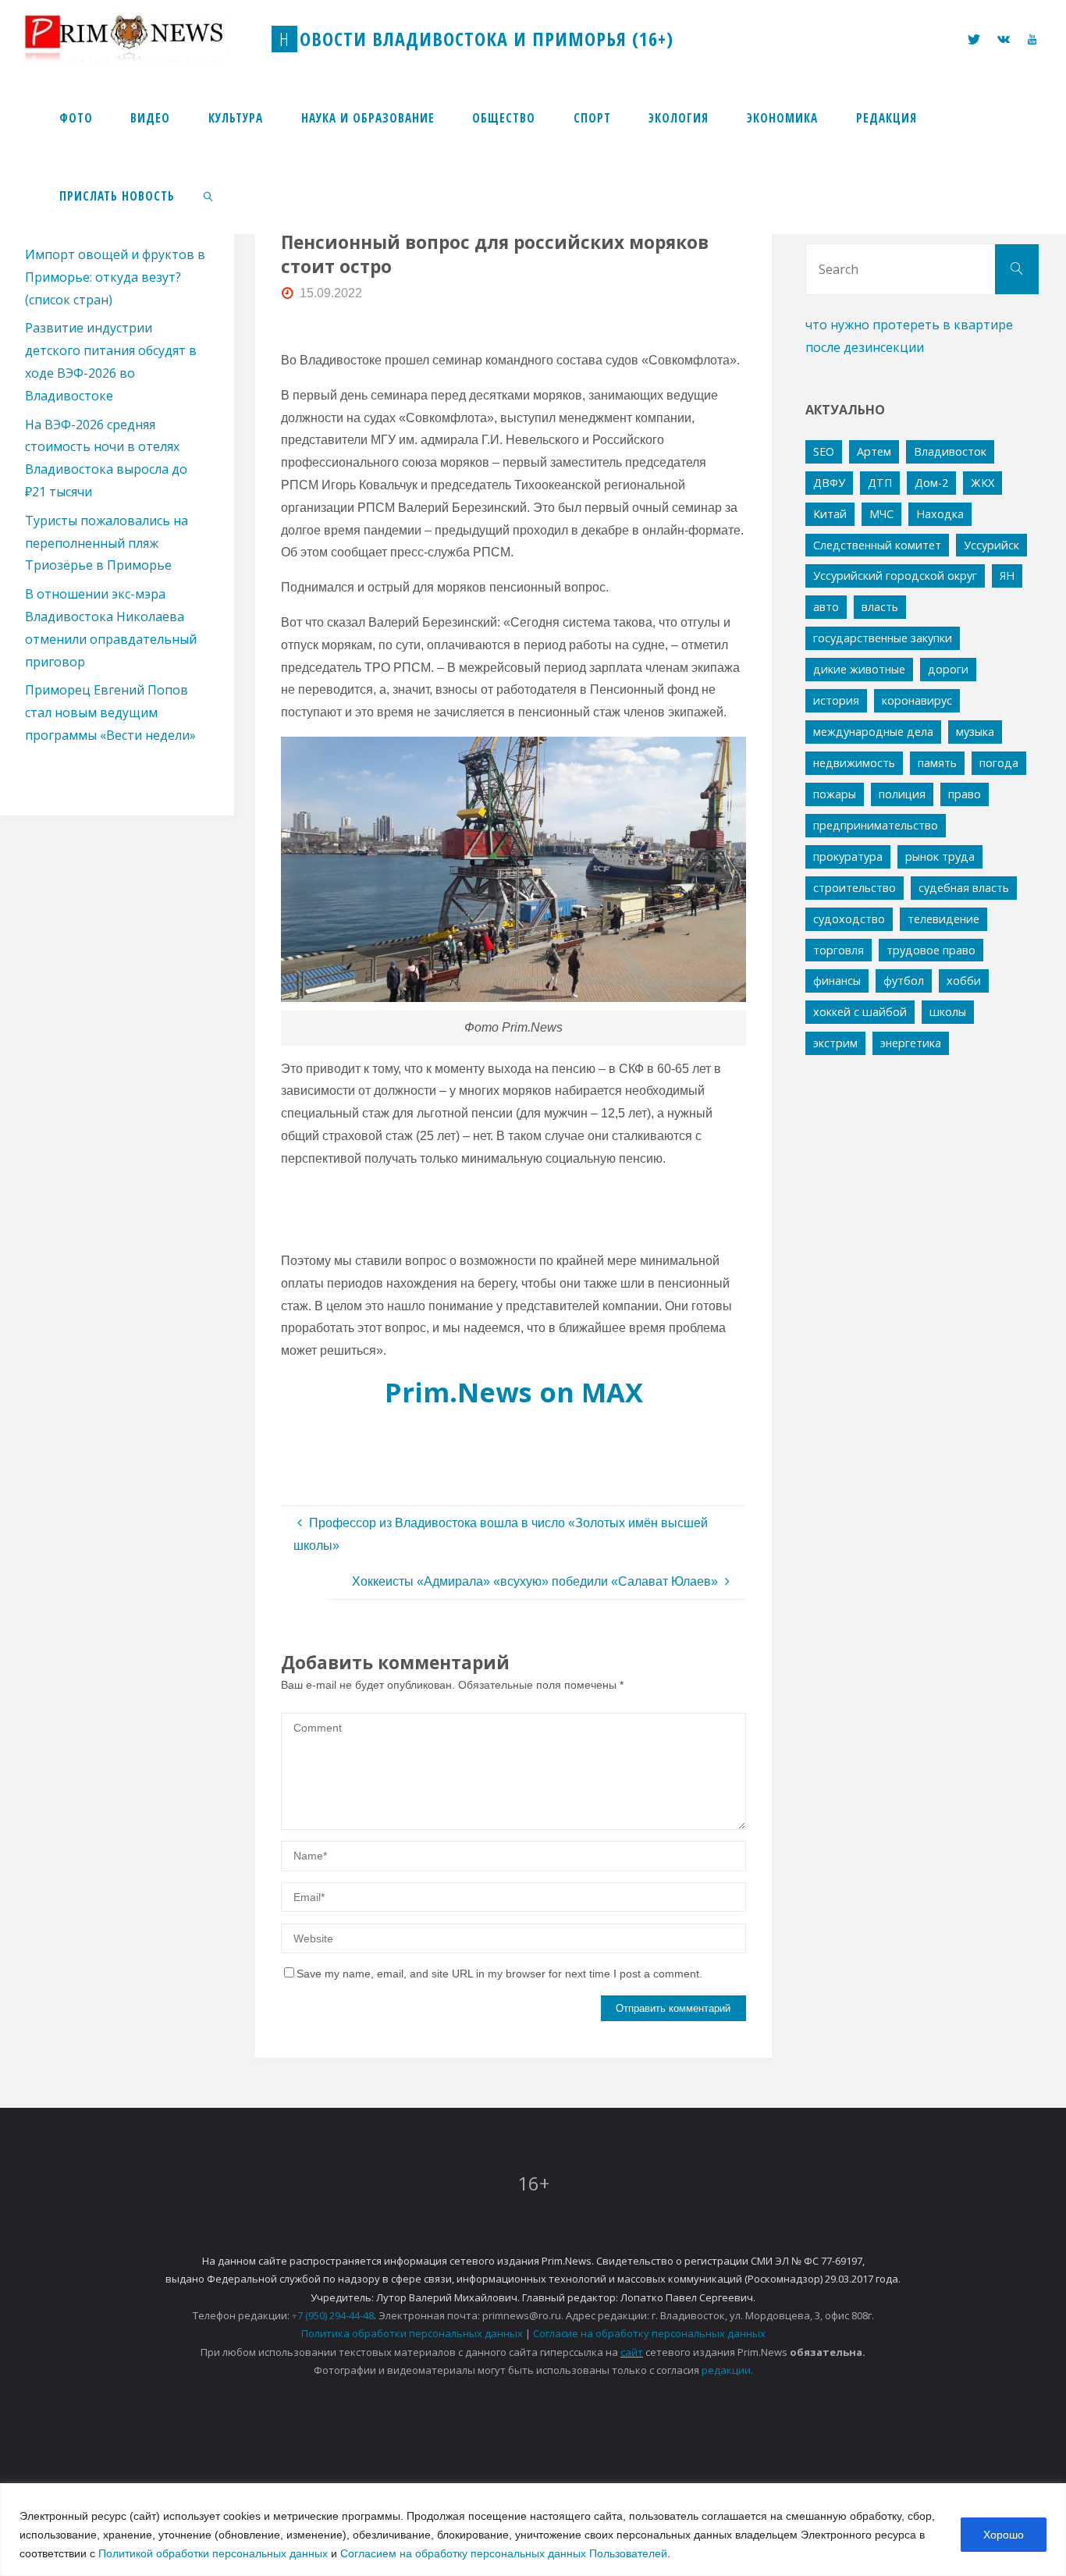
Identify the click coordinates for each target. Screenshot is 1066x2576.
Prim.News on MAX (514, 1392)
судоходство (849, 919)
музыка (975, 732)
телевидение (943, 919)
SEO (824, 451)
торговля (839, 950)
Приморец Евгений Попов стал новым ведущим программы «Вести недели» (110, 712)
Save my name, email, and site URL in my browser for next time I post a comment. (499, 1974)
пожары (835, 794)
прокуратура (848, 856)
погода (999, 763)
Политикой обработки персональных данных (213, 2553)
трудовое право (931, 950)
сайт (632, 2352)
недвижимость (854, 763)
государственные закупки (883, 638)
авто (826, 607)
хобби (964, 981)
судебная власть (964, 888)
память (937, 763)
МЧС (881, 514)
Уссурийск (991, 545)
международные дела (873, 732)
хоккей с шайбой (860, 1012)
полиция (902, 794)
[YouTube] (1031, 39)
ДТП (880, 483)
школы (948, 1012)
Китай (830, 514)
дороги (948, 669)
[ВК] (1004, 39)
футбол (904, 981)
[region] (533, 2530)
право (965, 794)
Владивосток (950, 451)
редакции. (727, 2370)
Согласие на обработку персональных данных (649, 2333)
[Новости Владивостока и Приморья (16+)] (140, 39)
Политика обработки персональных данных (412, 2333)
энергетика (911, 1043)
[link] (209, 195)
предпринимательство (876, 825)
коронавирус (917, 700)
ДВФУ (829, 483)
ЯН (1007, 576)
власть (880, 607)
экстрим (835, 1043)
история (836, 700)
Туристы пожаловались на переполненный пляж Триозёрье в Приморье (107, 543)
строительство (855, 888)
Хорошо (1004, 2535)
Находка (940, 514)
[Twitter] (974, 39)
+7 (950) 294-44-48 (333, 2315)
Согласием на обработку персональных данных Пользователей (504, 2553)
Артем (874, 451)
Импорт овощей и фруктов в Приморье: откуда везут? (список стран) (115, 277)
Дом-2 (931, 483)
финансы (837, 981)
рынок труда (940, 856)
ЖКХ (982, 483)
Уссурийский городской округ (895, 576)
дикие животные (859, 669)
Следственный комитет (877, 545)
